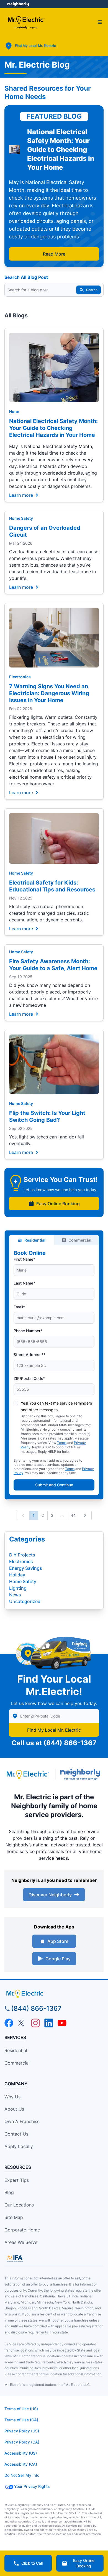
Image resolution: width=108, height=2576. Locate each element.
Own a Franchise (22, 2121)
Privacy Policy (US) (22, 2431)
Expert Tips (17, 2180)
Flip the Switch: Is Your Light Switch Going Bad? (47, 1116)
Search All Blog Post (26, 277)
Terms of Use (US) (21, 2409)
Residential (35, 1240)
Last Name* (24, 1283)
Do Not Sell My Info (22, 2475)
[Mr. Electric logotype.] (27, 1774)
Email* (19, 1307)
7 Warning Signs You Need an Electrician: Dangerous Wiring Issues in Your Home (49, 693)
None (14, 412)
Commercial (80, 1240)
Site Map (14, 2217)
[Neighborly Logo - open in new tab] (18, 4)
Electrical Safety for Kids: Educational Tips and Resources (52, 886)
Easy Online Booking (58, 1204)
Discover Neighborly (50, 1895)
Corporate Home (22, 2230)
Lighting (18, 1588)
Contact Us (16, 2134)
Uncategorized (25, 1601)
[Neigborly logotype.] (82, 1774)
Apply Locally (19, 2146)
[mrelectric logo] (54, 1994)
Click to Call (32, 2563)
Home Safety (21, 518)
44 (73, 1515)
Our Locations (19, 2205)
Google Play (58, 1959)
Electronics (20, 677)
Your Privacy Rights (32, 2486)
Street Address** (29, 1355)
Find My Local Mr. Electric (54, 1730)
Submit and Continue (54, 1485)
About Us (14, 2109)
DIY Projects (22, 1555)
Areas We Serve (21, 2242)
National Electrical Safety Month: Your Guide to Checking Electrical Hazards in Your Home (53, 428)
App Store (58, 1941)
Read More (54, 254)
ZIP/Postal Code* (29, 1378)
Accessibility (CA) (21, 2464)
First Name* (24, 1259)
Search (92, 290)
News (15, 1595)
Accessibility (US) (21, 2453)
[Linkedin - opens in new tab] (49, 2023)
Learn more (21, 495)
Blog (9, 2192)
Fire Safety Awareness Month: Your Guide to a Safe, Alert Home (53, 965)
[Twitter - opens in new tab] (22, 2023)
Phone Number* (28, 1331)
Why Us (12, 2097)
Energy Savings (26, 1568)
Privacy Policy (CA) (22, 2442)
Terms (62, 1443)
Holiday (17, 1575)
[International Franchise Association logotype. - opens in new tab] (15, 2258)
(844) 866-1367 (70, 1743)
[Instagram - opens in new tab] (35, 2023)
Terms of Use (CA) (21, 2420)
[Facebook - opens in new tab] (9, 2023)
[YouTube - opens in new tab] (62, 2023)
